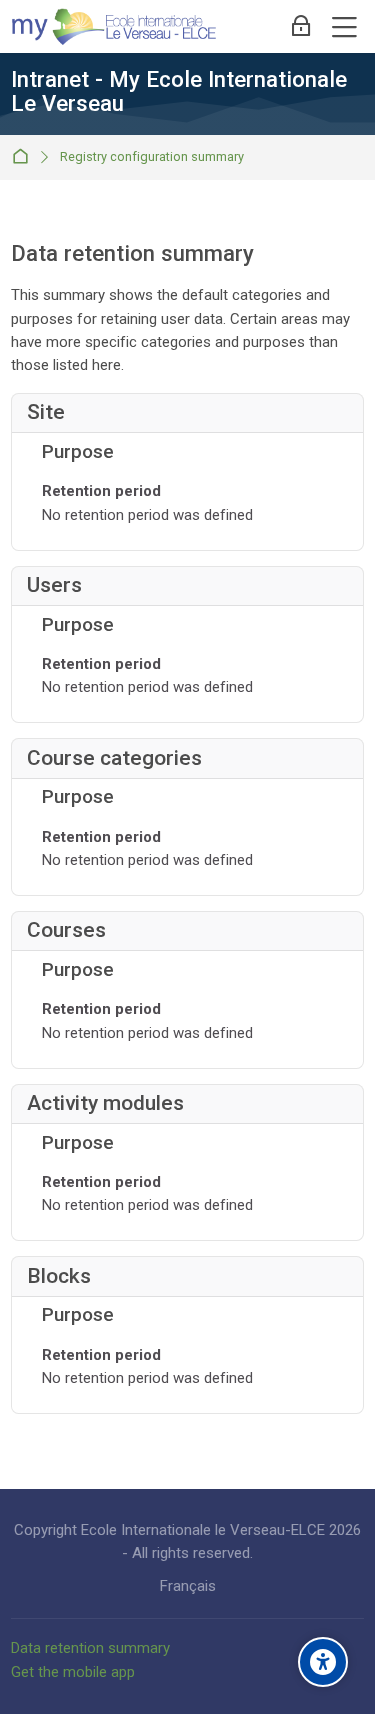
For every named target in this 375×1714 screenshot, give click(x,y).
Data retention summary (90, 1648)
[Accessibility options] (323, 1662)
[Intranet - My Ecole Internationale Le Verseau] (114, 27)
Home (24, 157)
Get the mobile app (73, 1672)
